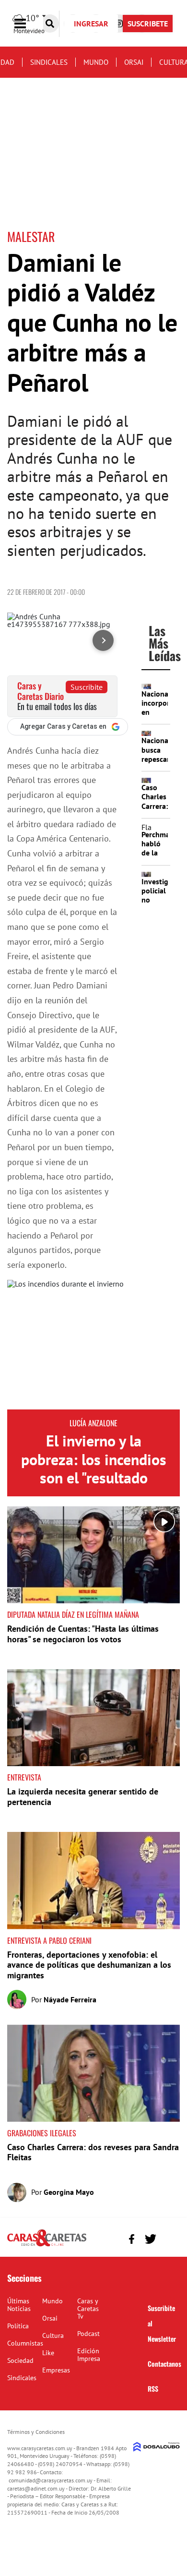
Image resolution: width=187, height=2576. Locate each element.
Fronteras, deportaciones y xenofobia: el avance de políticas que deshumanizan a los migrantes (89, 1965)
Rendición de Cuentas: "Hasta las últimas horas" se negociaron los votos (83, 1634)
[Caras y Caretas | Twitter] (150, 2239)
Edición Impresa (89, 2355)
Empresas (56, 2370)
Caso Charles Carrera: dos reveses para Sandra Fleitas (93, 2152)
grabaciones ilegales (42, 2133)
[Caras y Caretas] (47, 2246)
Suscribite (87, 687)
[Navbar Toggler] (27, 24)
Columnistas (25, 2343)
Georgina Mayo (69, 2192)
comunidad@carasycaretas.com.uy (51, 2480)
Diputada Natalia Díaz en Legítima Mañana (73, 1614)
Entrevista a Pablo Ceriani (49, 1940)
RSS (153, 2389)
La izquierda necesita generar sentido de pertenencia (83, 1797)
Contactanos (164, 2364)
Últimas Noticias (19, 2305)
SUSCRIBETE (148, 24)
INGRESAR (91, 24)
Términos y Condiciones (36, 2432)
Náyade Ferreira (70, 1999)
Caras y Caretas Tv (88, 2309)
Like (48, 2353)
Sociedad (20, 2360)
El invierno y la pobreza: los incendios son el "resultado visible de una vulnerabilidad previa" (94, 1478)
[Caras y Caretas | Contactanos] (169, 2238)
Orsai (134, 62)
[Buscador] (50, 24)
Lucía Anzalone (93, 1423)
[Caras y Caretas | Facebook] (132, 2239)
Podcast (88, 2334)
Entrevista (24, 1777)
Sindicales (49, 62)
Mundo (96, 62)
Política (18, 2326)
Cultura (53, 2335)
